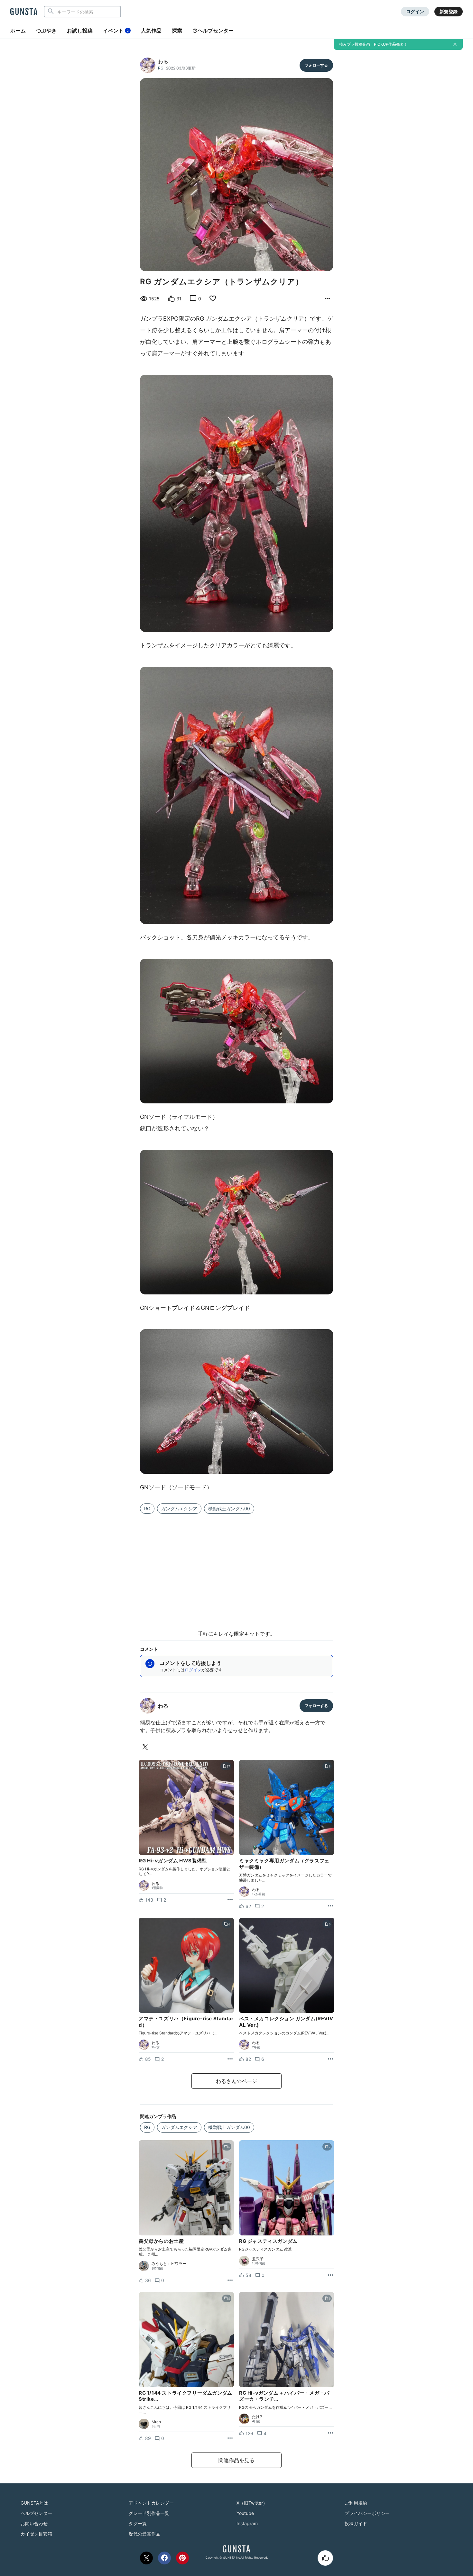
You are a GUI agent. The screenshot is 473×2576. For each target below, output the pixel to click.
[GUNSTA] (24, 12)
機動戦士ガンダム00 (229, 1508)
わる (163, 61)
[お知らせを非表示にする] (455, 44)
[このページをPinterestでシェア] (182, 2558)
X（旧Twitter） (252, 2503)
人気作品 (151, 31)
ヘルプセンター (216, 31)
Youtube (245, 2513)
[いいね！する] (325, 2558)
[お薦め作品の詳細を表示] (327, 299)
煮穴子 (258, 2259)
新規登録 (449, 11)
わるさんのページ (236, 2081)
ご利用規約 (356, 2503)
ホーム (18, 31)
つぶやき (46, 31)
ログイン (415, 11)
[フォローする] (316, 65)
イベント (116, 31)
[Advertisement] (236, 1567)
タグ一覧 (138, 2523)
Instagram (247, 2523)
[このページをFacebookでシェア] (164, 2558)
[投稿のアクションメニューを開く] (230, 1900)
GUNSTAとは (34, 2503)
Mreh (156, 2422)
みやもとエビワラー (169, 2264)
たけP (257, 2417)
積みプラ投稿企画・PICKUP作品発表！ (373, 44)
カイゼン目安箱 (36, 2534)
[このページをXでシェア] (146, 2558)
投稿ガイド (356, 2523)
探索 (177, 31)
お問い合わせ (34, 2523)
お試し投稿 (80, 31)
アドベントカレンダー (151, 2503)
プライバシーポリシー (367, 2513)
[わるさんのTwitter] (146, 1747)
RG (161, 68)
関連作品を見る (236, 2460)
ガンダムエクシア (179, 1508)
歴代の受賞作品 (144, 2534)
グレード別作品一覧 (149, 2513)
